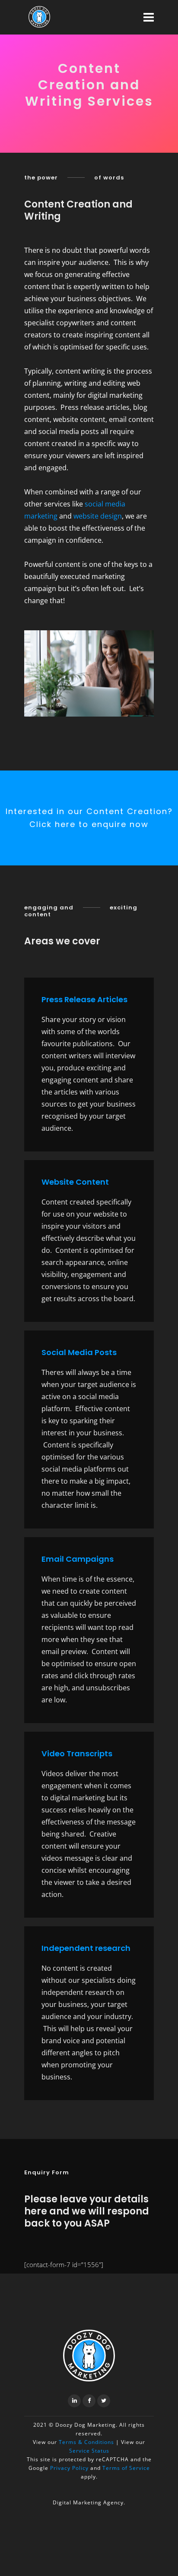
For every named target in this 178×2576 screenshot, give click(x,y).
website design (98, 516)
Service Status (89, 2451)
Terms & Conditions (86, 2442)
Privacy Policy (69, 2468)
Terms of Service (126, 2468)
